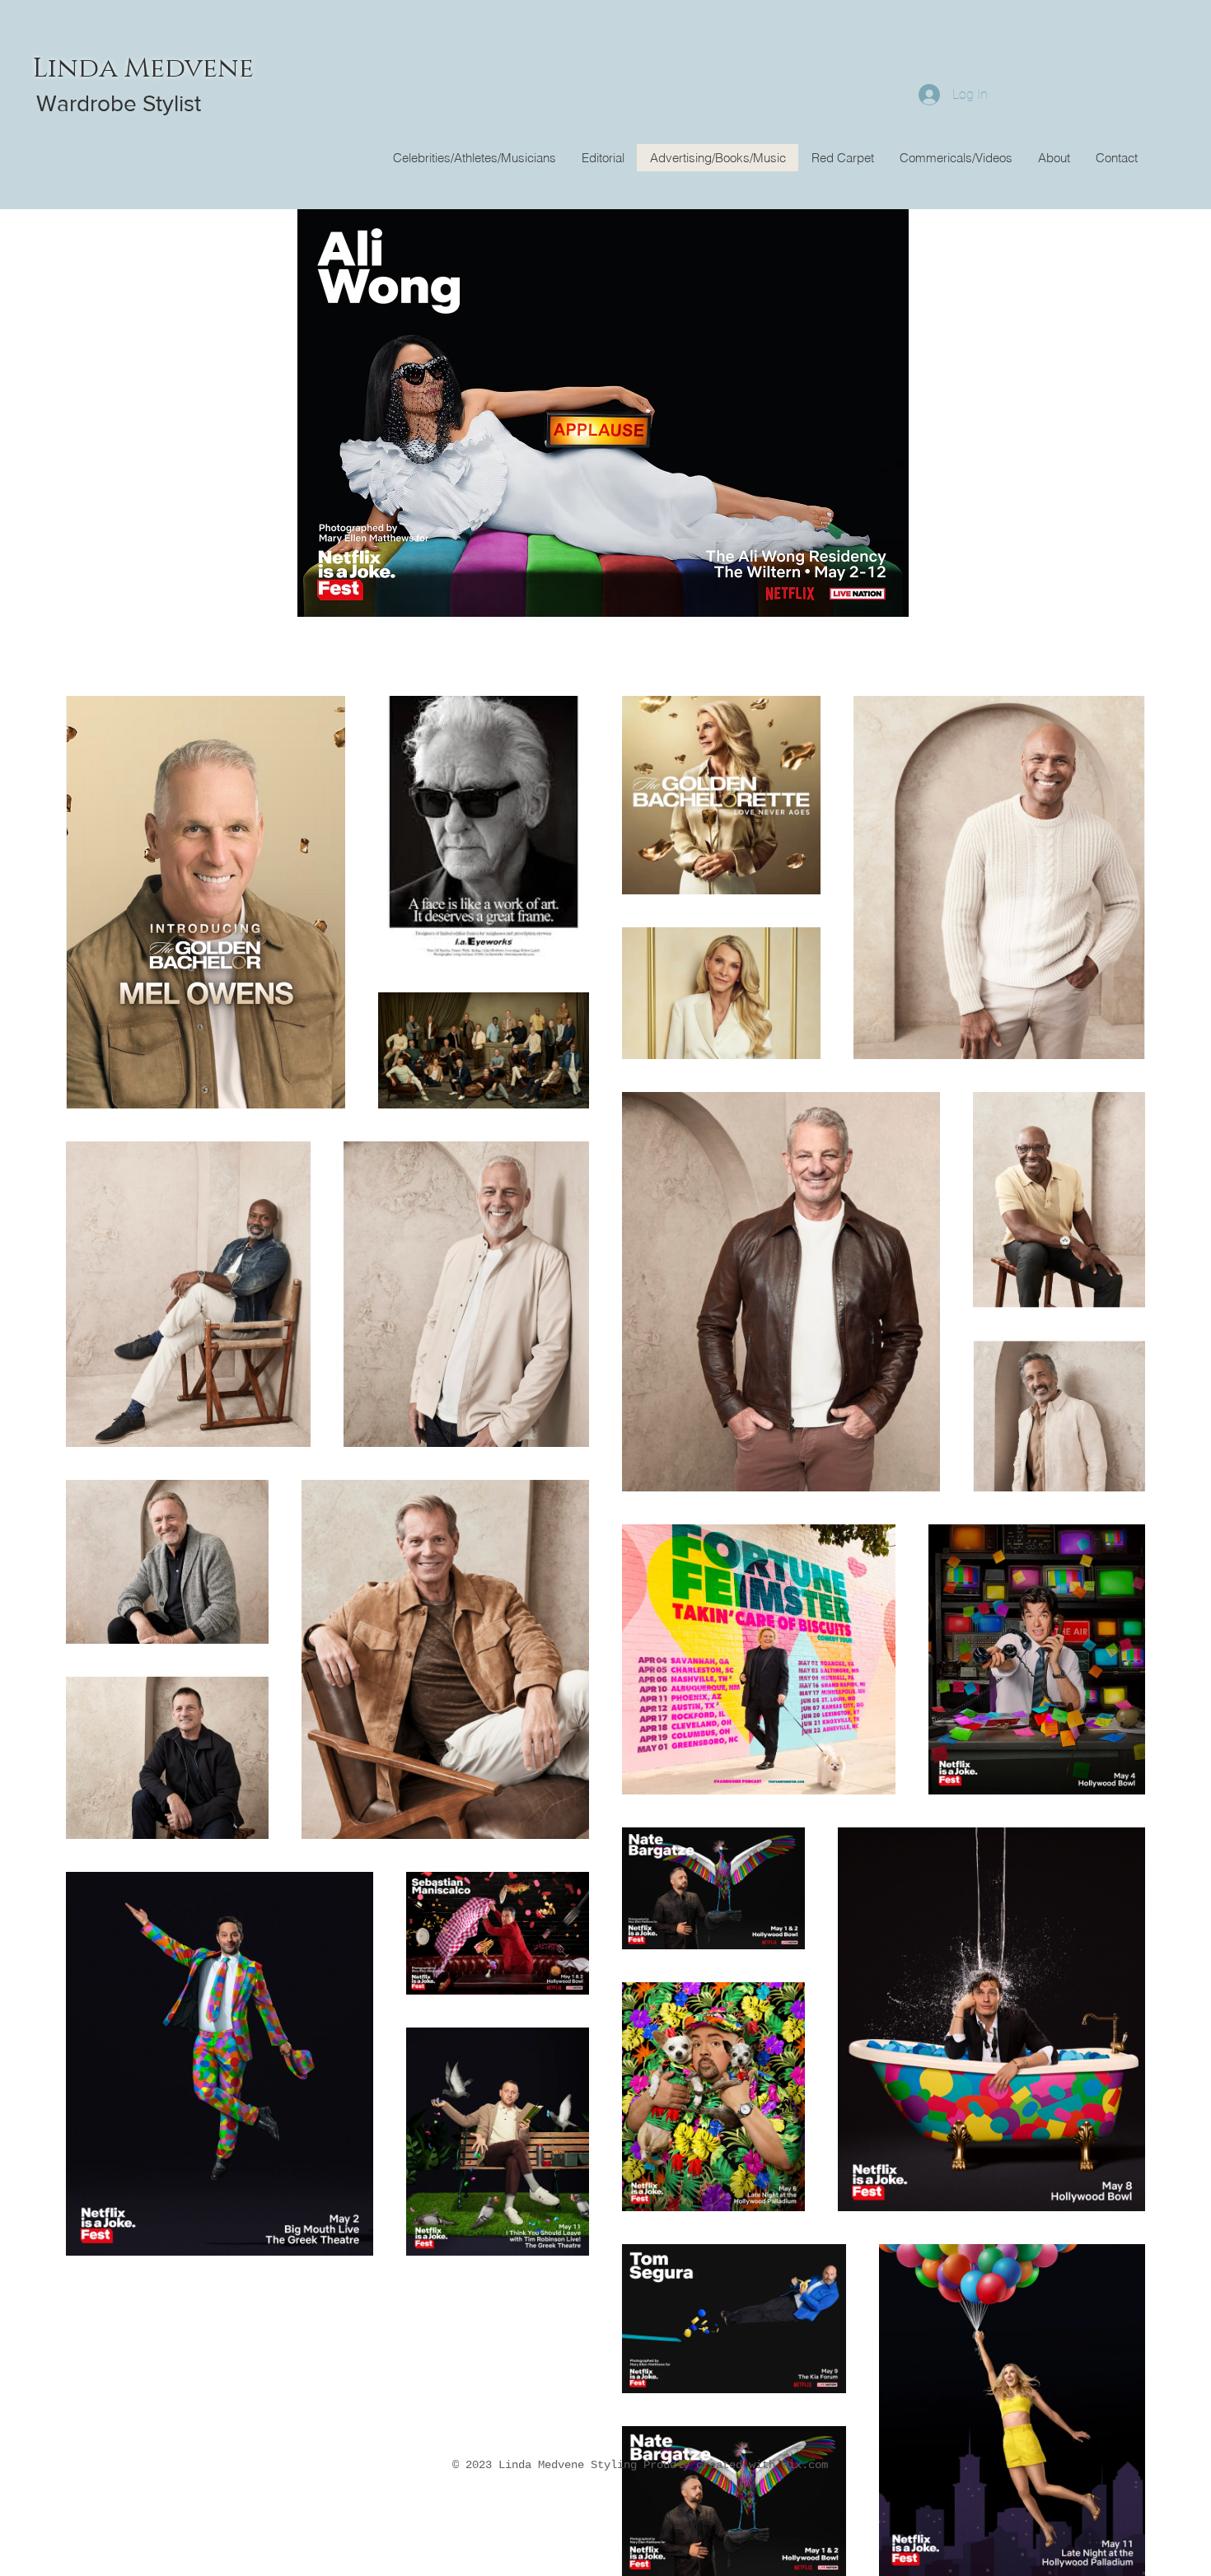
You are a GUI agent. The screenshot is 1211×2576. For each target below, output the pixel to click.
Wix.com (805, 2465)
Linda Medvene (143, 68)
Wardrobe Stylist (119, 103)
